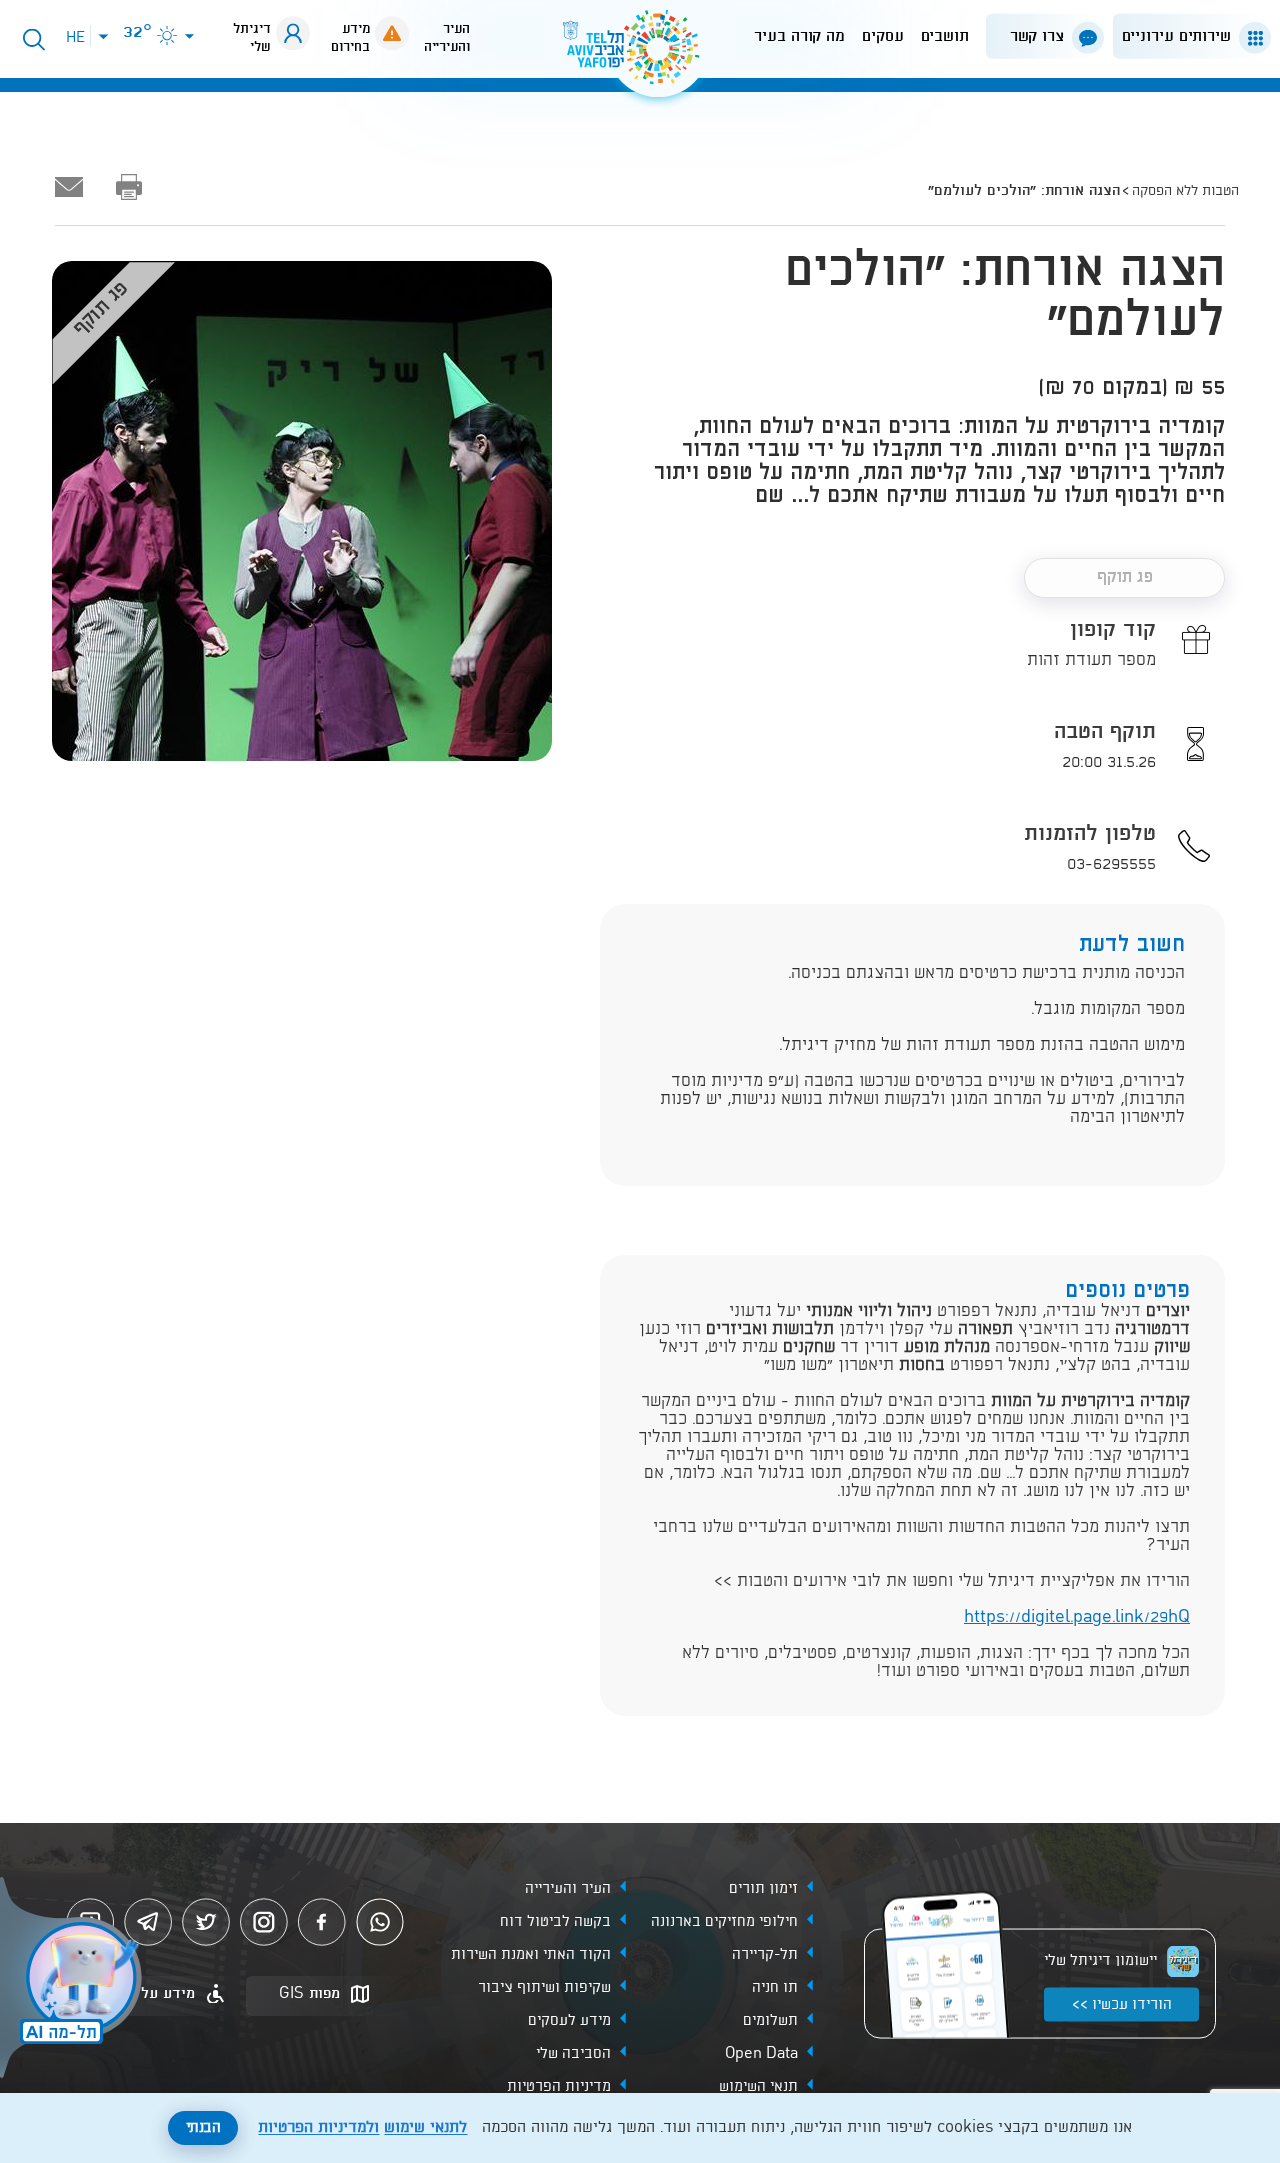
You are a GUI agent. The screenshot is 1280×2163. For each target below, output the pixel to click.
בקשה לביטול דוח (555, 1921)
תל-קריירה (765, 1954)
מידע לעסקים (569, 2020)
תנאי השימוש (758, 2086)
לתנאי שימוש (425, 2128)
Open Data (761, 2053)
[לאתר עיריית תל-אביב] (640, 55)
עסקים (883, 36)
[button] (1188, 36)
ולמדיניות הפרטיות (318, 2128)
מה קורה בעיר (799, 36)
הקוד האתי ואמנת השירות (531, 1954)
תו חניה (775, 1987)
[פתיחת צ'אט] (74, 1980)
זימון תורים (763, 1888)
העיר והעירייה (568, 1888)
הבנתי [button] (203, 2128)
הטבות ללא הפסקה (1185, 191)
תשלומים (770, 2020)
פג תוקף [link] (1125, 577)
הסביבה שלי (573, 2053)
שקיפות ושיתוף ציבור (544, 1987)
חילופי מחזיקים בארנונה (724, 1921)
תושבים (945, 36)
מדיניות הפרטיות (559, 2086)
